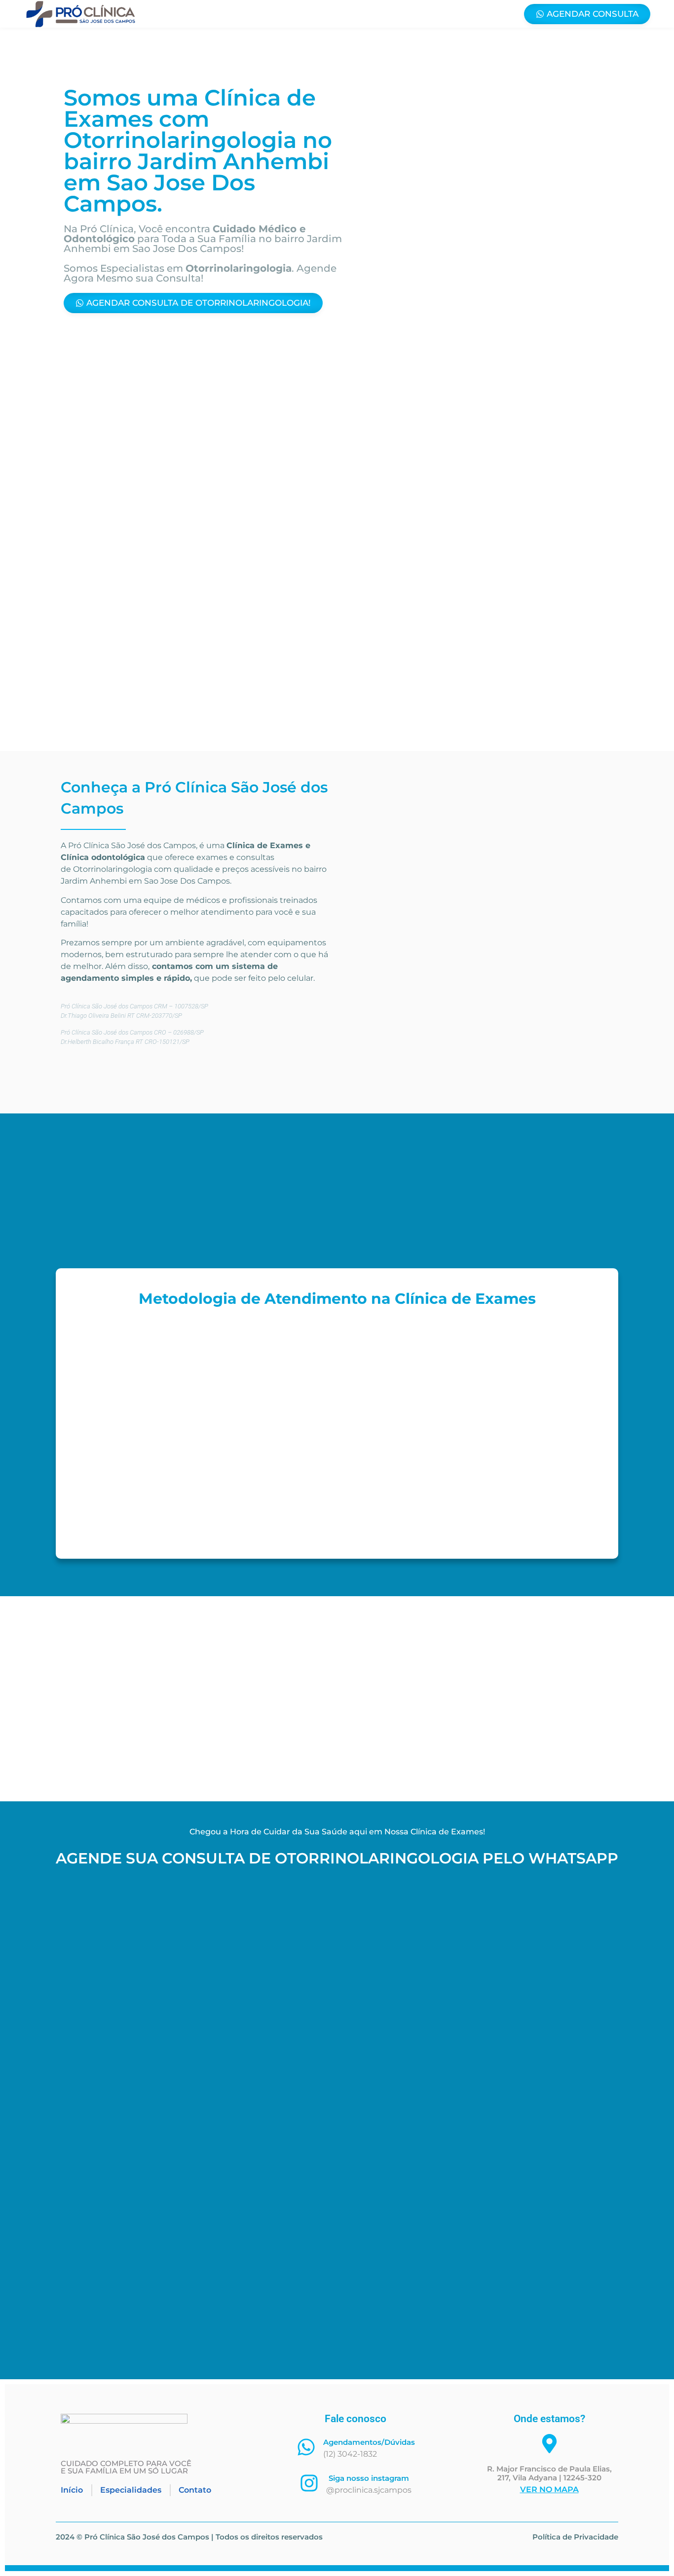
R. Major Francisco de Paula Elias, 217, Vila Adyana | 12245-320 (549, 2473)
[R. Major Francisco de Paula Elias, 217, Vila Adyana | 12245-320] (549, 2444)
